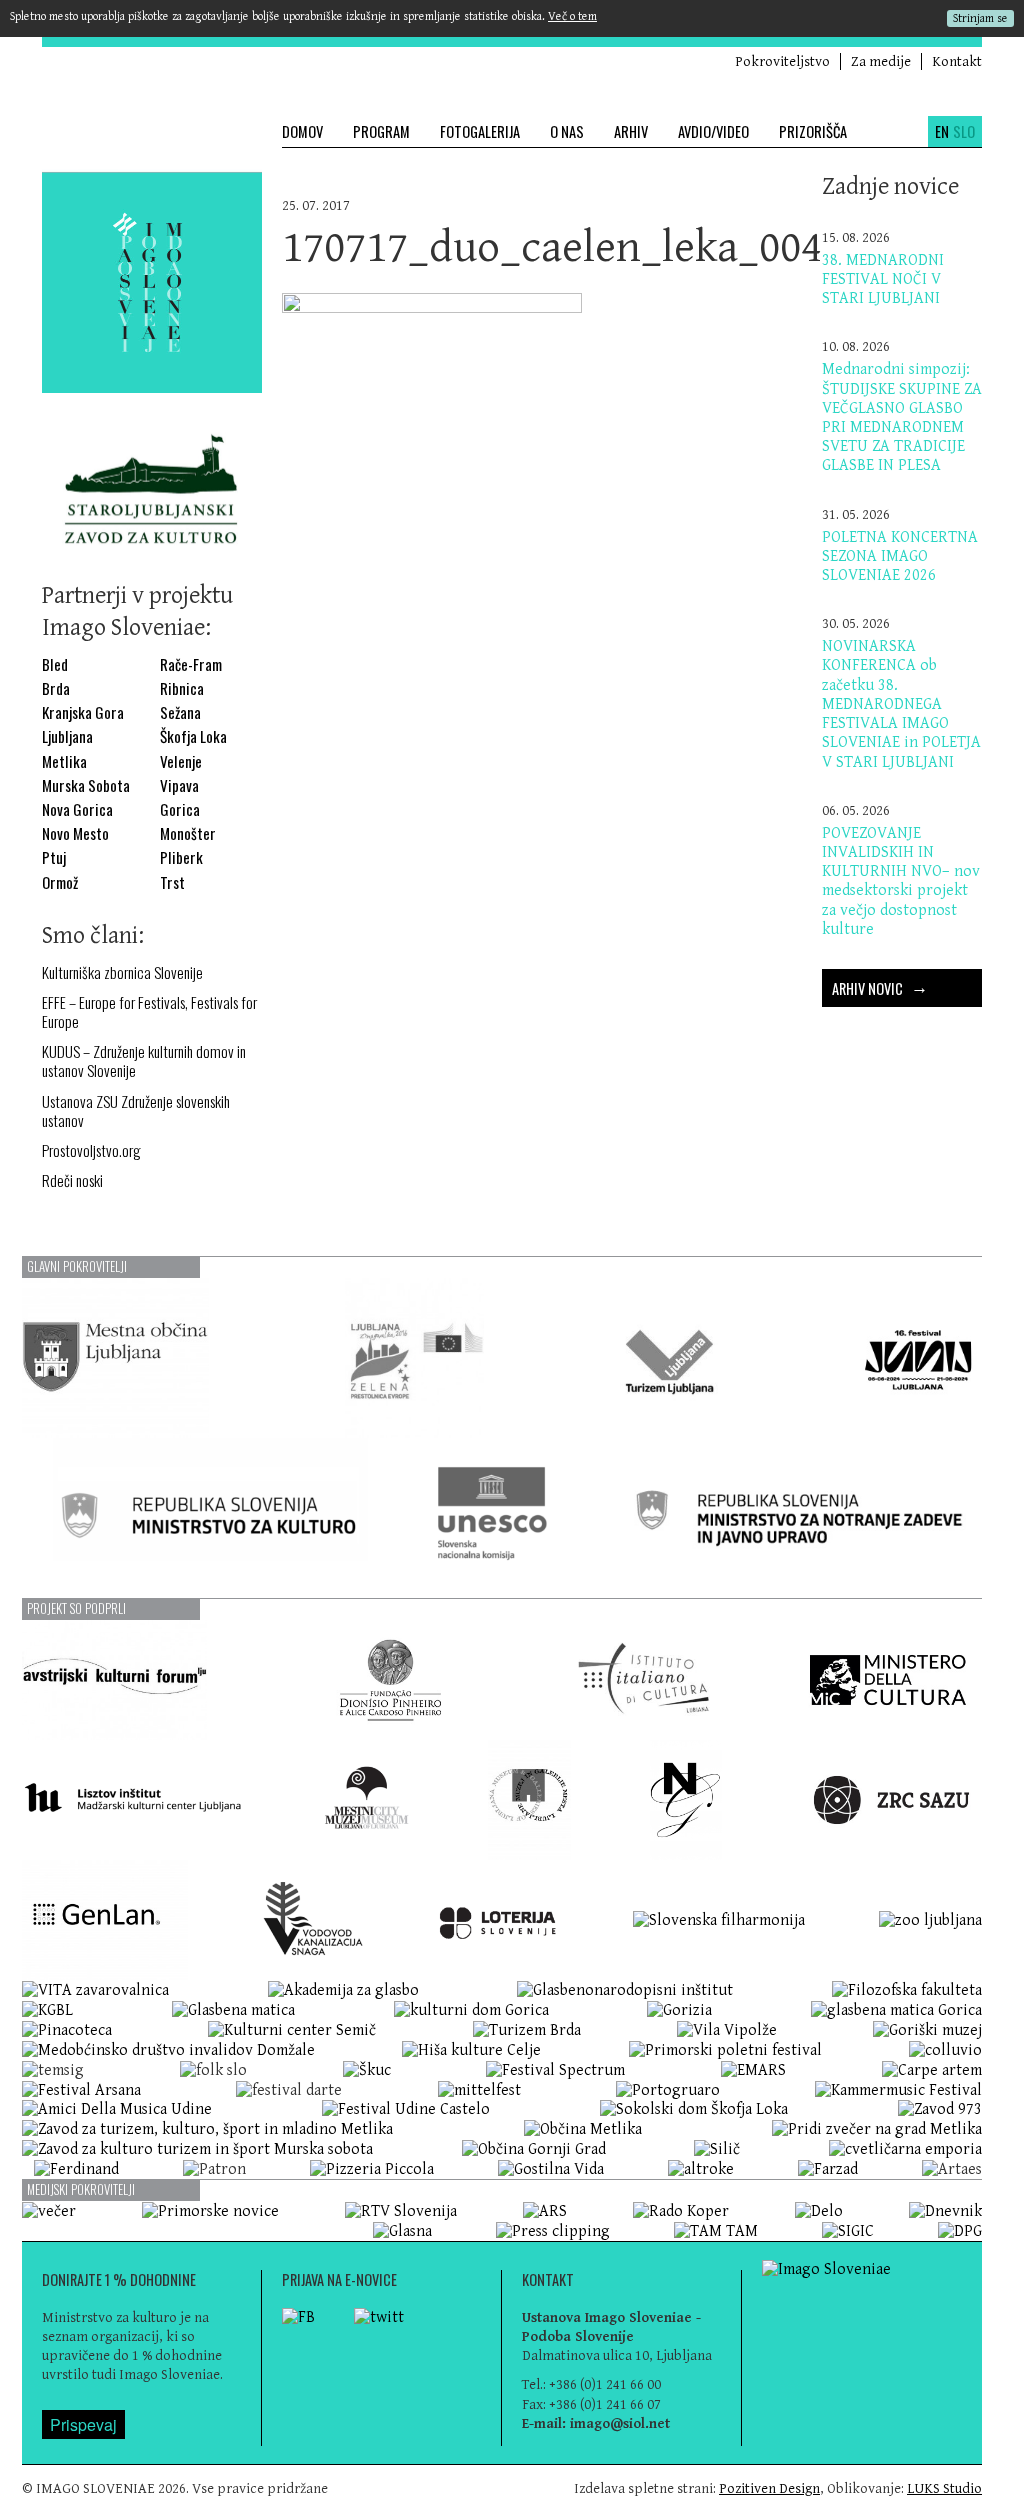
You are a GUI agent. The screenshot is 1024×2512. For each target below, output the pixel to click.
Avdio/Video (713, 131)
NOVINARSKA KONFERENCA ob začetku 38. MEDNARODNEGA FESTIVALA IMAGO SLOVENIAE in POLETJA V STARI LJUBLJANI (901, 704)
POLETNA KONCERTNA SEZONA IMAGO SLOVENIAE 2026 (900, 556)
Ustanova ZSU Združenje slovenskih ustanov (136, 1111)
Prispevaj (83, 2424)
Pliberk (181, 857)
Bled (55, 664)
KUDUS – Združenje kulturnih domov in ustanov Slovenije (144, 1061)
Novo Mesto (75, 833)
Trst (172, 882)
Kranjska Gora (83, 712)
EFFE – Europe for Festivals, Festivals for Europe (149, 1012)
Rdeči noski (72, 1180)
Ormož (60, 882)
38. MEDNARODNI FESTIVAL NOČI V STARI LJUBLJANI (883, 279)
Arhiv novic (880, 985)
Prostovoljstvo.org (91, 1150)
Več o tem (572, 16)
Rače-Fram (191, 664)
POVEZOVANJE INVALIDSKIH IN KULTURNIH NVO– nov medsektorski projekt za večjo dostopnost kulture (901, 881)
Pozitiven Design (769, 2488)
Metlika (64, 761)
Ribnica (182, 688)
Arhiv (631, 131)
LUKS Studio (944, 2488)
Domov (302, 131)
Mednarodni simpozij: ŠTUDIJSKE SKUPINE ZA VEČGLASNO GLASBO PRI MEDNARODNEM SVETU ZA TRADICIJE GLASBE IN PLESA (902, 417)
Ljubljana (67, 736)
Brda (56, 688)
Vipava (179, 785)
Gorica (180, 809)
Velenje (181, 761)
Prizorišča (813, 131)
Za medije (881, 61)
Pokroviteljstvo (782, 61)
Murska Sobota (86, 785)
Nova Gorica (77, 809)
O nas (567, 131)
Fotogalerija (480, 131)
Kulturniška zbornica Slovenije (122, 972)
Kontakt (957, 61)
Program (381, 131)
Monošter (188, 833)
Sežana (180, 712)
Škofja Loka (193, 736)
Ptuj (54, 857)
